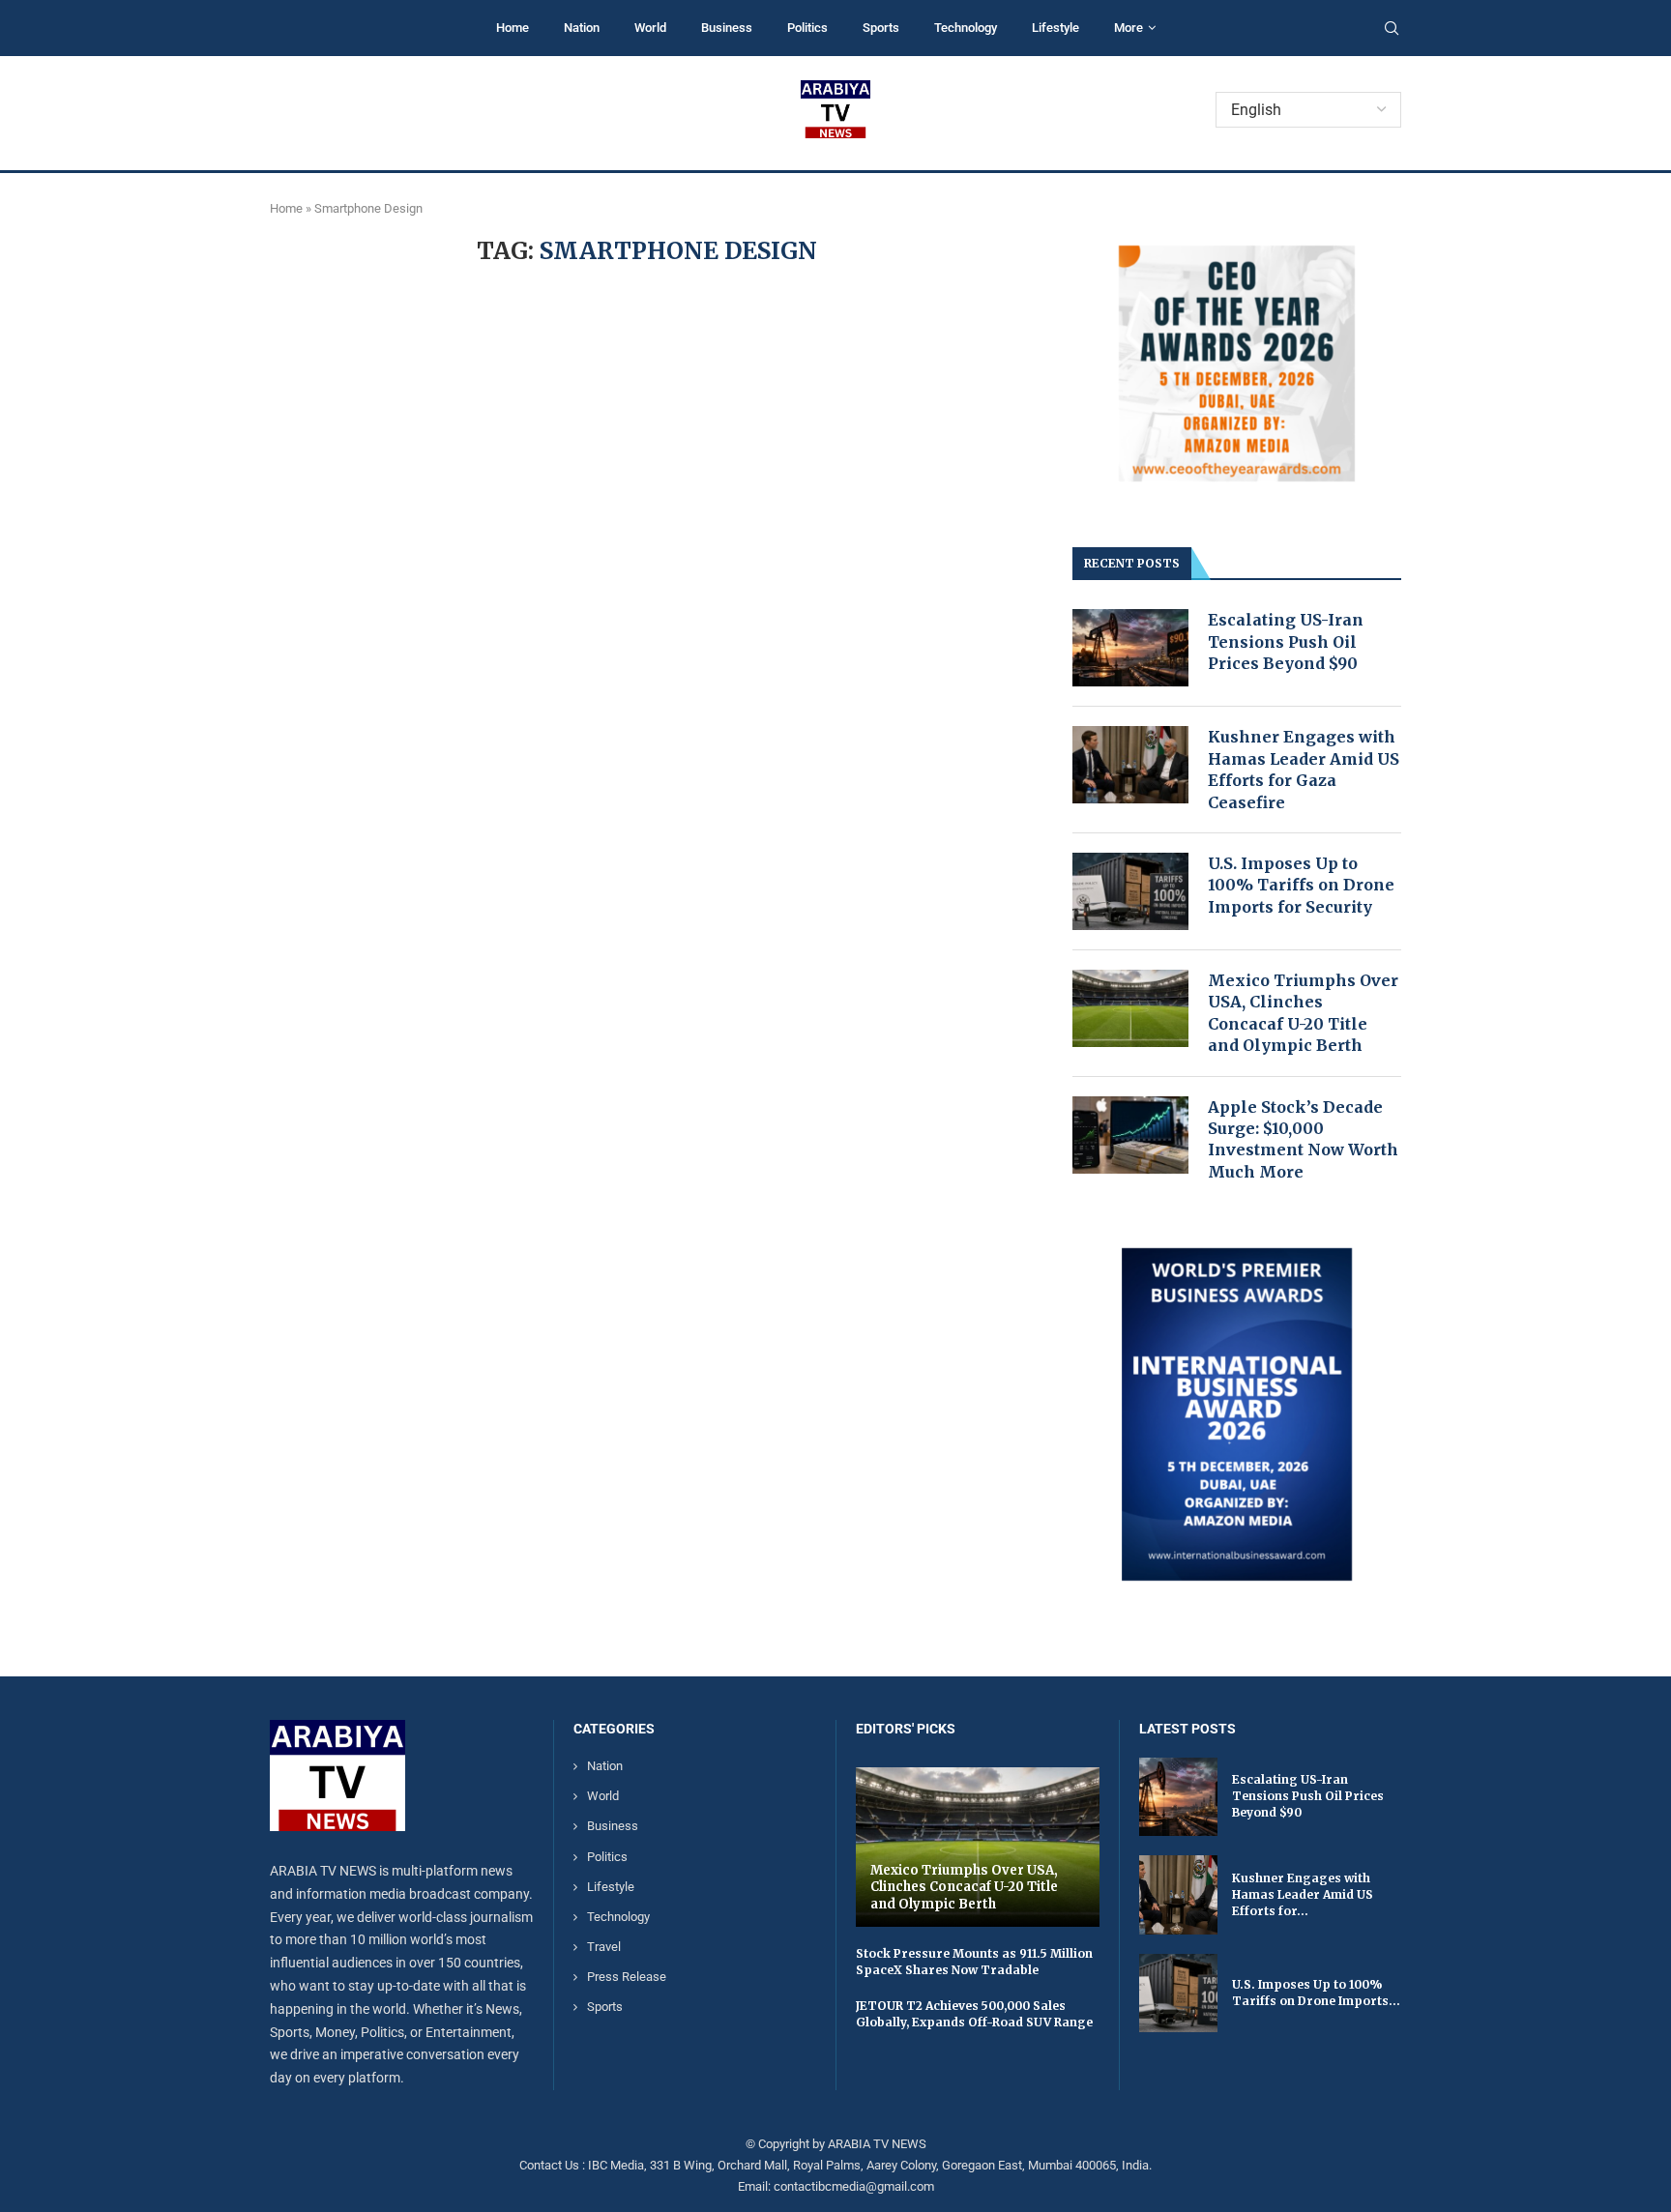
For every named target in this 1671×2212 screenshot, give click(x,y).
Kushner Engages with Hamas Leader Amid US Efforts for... (1303, 1894)
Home (513, 28)
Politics (807, 28)
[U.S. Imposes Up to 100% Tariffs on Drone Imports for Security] (1130, 891)
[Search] (1392, 29)
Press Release (627, 1977)
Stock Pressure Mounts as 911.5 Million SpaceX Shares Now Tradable (974, 1962)
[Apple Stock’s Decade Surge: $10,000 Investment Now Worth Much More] (1130, 1135)
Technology (966, 28)
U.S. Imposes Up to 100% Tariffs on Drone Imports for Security (1301, 885)
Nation (582, 28)
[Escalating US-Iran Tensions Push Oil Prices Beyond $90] (1130, 648)
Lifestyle (1055, 28)
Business (727, 28)
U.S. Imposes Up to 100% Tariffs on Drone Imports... (1316, 1993)
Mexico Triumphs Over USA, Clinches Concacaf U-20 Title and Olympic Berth (1303, 1013)
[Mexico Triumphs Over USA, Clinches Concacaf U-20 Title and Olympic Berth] (1130, 1008)
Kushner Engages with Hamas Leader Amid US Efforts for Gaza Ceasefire (1304, 769)
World (650, 28)
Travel (604, 1947)
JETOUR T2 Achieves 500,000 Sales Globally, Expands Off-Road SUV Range (974, 2014)
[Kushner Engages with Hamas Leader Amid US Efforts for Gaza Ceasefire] (1130, 765)
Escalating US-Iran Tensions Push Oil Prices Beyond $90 (1286, 641)
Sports (881, 28)
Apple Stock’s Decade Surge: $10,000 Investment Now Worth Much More (1303, 1139)
